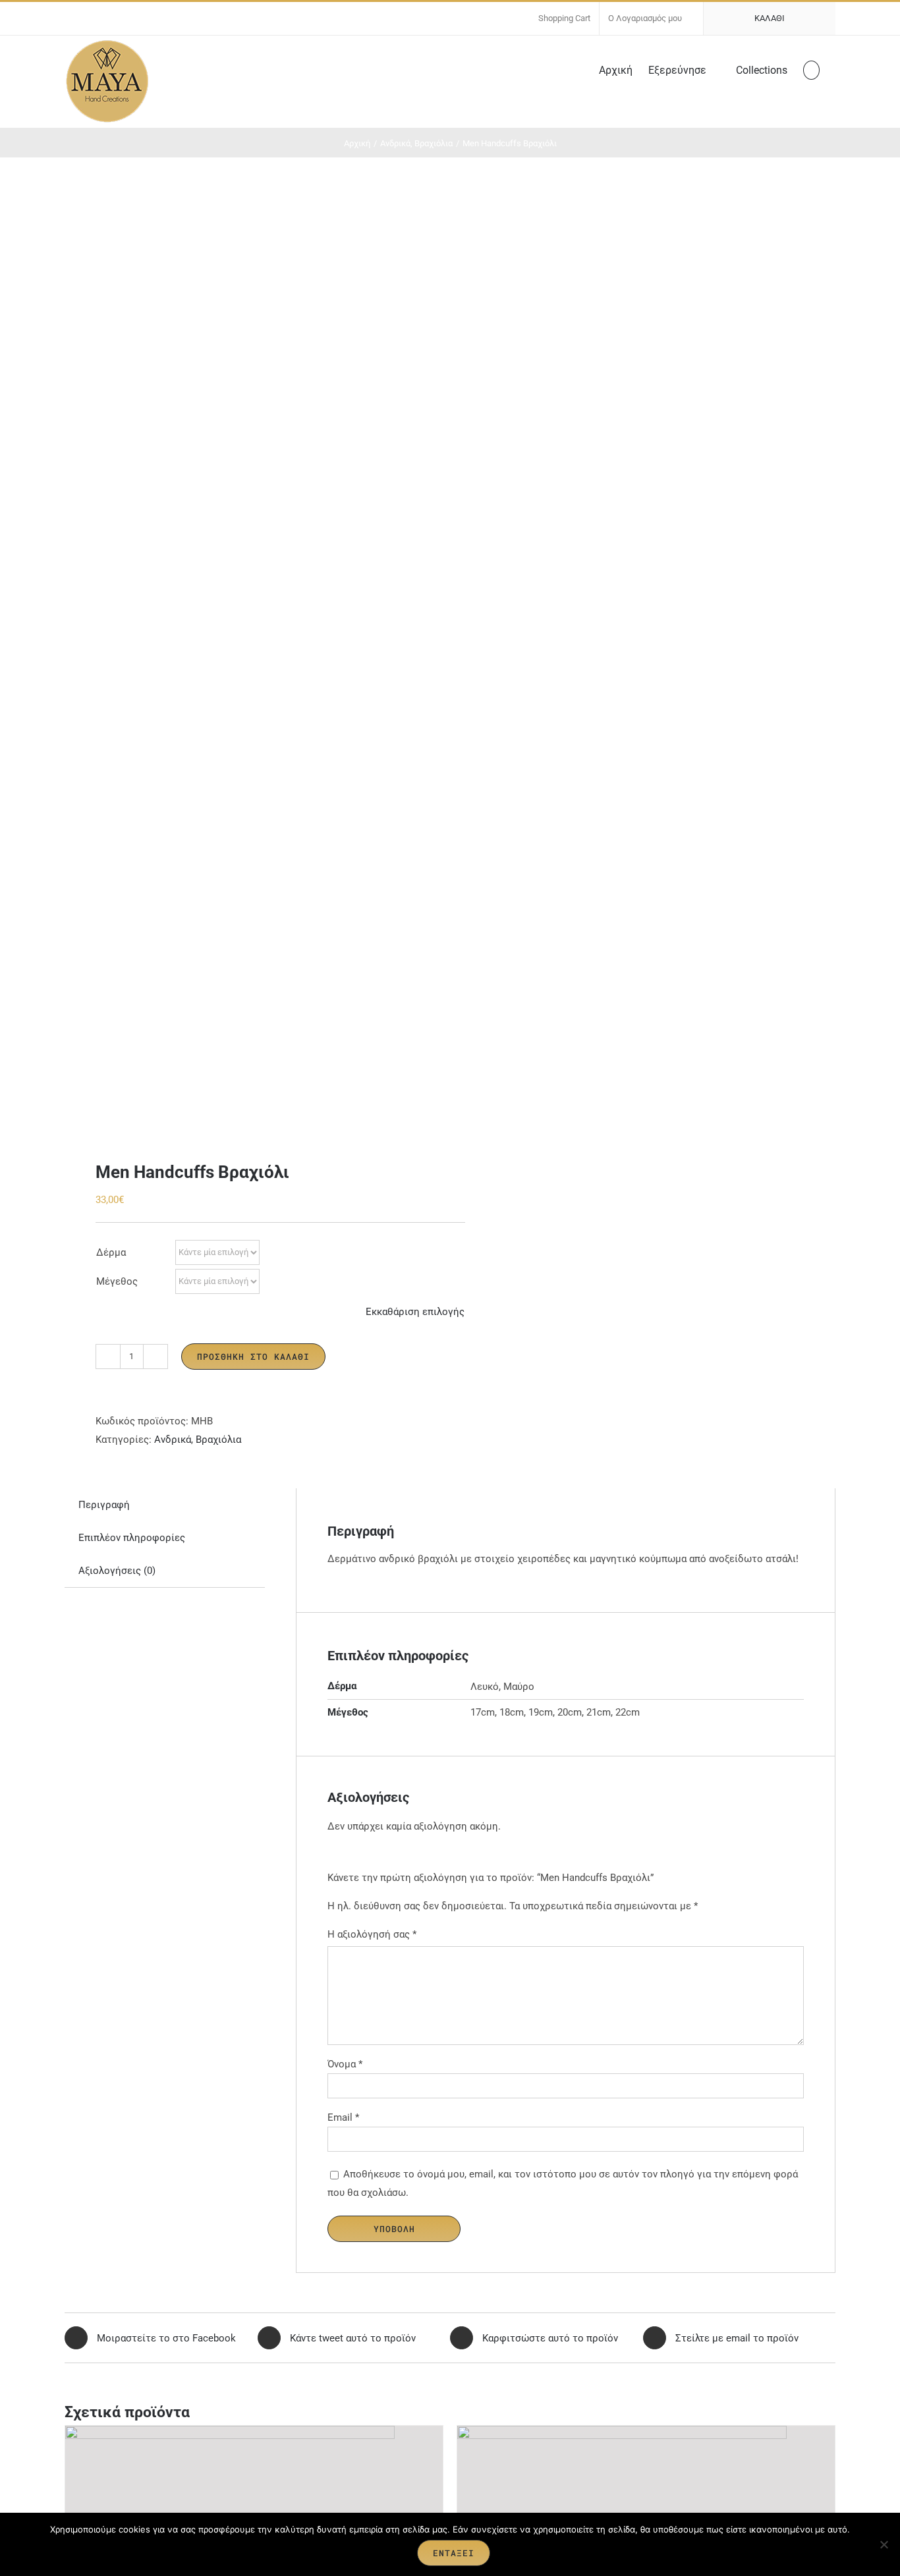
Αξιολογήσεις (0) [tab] (117, 1571)
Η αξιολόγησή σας (372, 1934)
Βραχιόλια (218, 1440)
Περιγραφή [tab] (104, 1505)
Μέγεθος (117, 1281)
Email (343, 2117)
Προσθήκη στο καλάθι (253, 1357)
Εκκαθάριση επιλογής (415, 1312)
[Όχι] (884, 2544)
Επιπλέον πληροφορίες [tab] (132, 1538)
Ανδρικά (173, 1440)
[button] (811, 69)
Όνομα (345, 2064)
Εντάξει (454, 2553)
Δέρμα (111, 1252)
